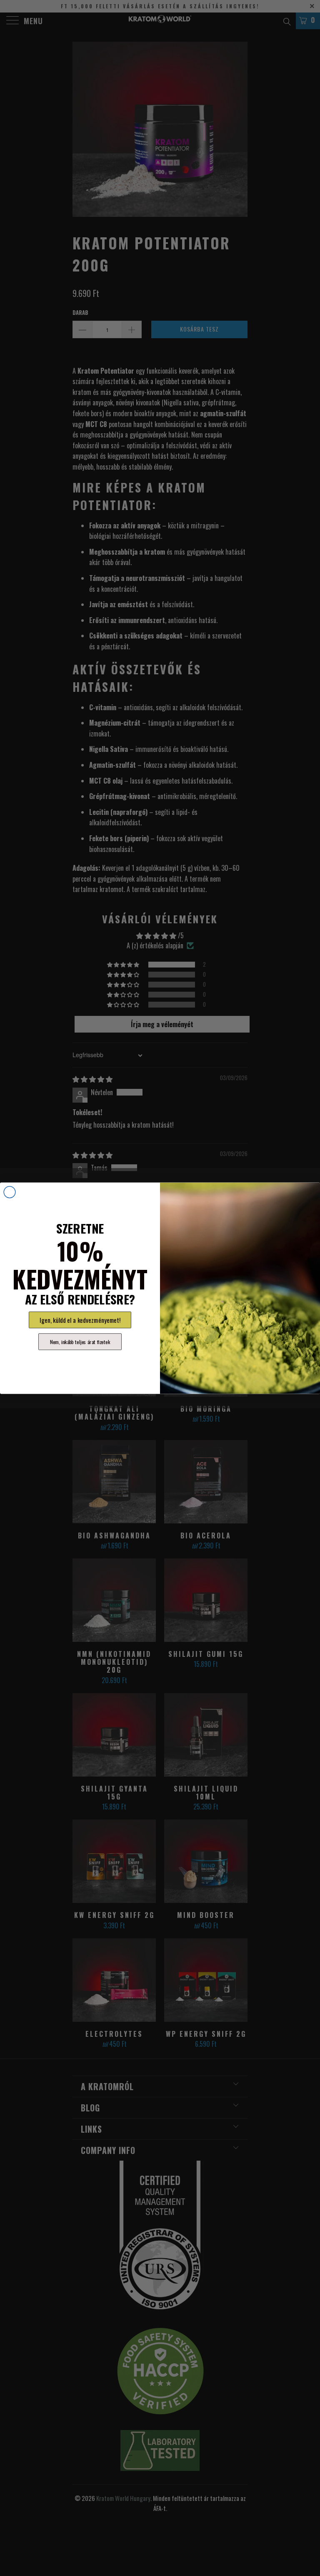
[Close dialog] (10, 1192)
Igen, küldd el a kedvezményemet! (80, 1320)
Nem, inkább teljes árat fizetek (80, 1342)
